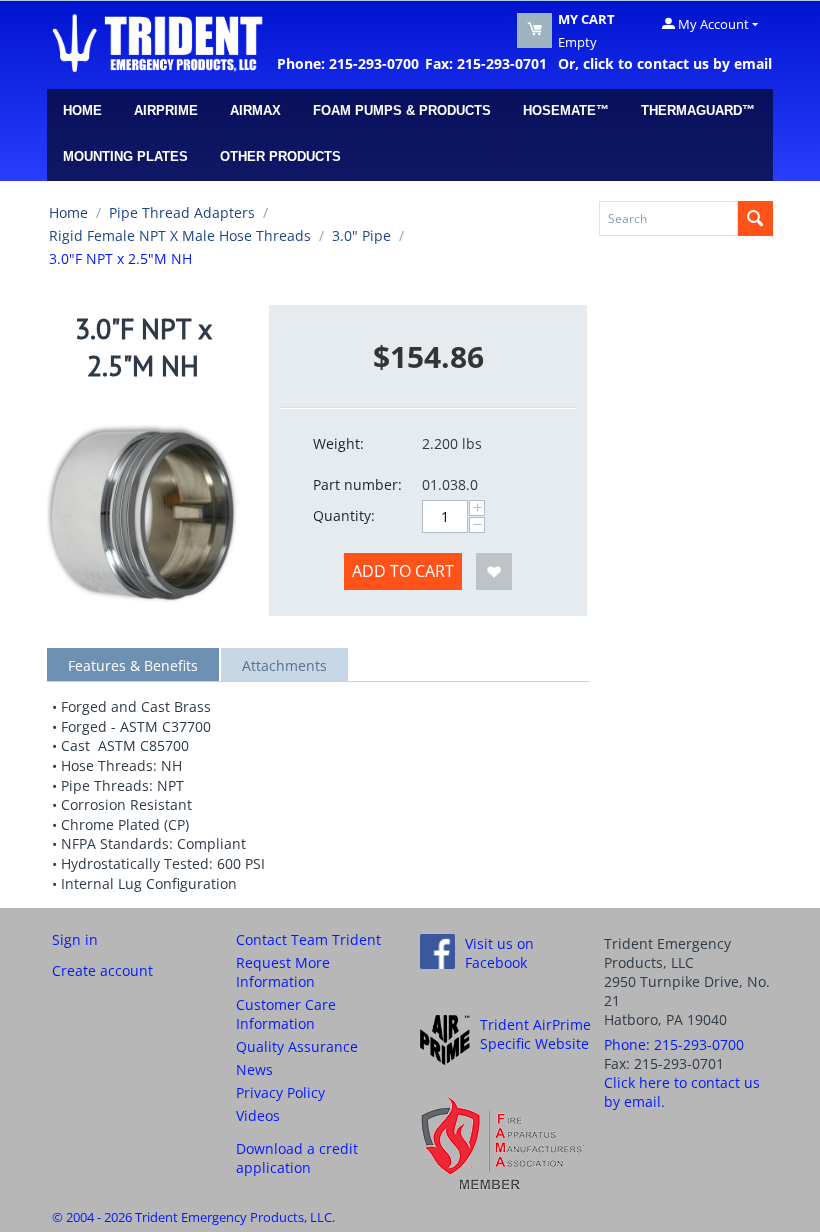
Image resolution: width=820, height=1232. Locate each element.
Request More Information (283, 972)
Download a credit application (297, 1158)
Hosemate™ (566, 110)
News (254, 1069)
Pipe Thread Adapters (182, 212)
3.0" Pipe (361, 235)
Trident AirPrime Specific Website (535, 1034)
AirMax (255, 110)
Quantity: (344, 515)
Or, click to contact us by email (661, 63)
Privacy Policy (280, 1092)
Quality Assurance (297, 1046)
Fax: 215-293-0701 (486, 63)
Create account (102, 970)
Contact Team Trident (308, 939)
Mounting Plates (125, 156)
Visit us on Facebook (499, 953)
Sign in (75, 939)
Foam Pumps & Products (402, 110)
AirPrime (166, 110)
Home (82, 110)
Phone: (674, 1044)
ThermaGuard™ (698, 110)
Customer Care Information (286, 1014)
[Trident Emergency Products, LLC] (157, 42)
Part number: (357, 484)
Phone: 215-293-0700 (348, 63)
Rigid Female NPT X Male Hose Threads (180, 235)
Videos (258, 1115)
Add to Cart (403, 571)
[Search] (755, 218)
